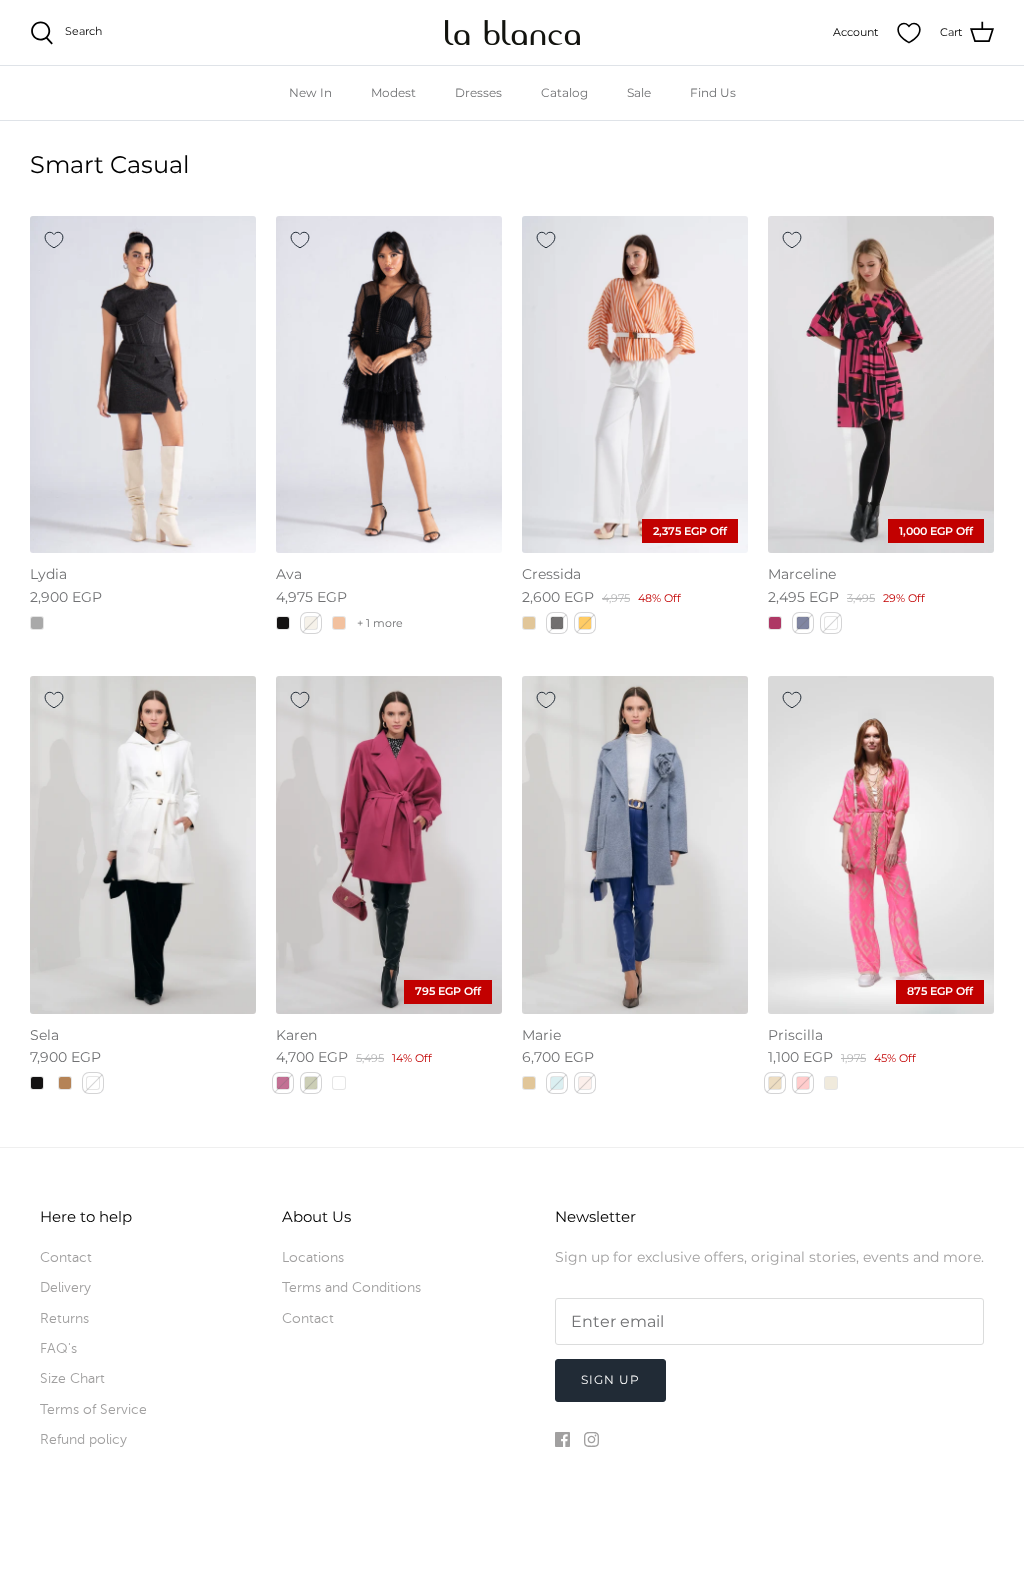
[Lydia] (143, 384)
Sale (639, 92)
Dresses (478, 92)
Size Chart (72, 1378)
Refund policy (83, 1439)
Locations (313, 1257)
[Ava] (389, 384)
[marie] (635, 844)
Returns (64, 1318)
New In (310, 92)
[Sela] (143, 844)
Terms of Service (93, 1409)
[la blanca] (512, 32)
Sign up (610, 1379)
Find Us (713, 92)
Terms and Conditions (351, 1287)
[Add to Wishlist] (54, 240)
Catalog (564, 92)
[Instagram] (591, 1439)
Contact (66, 1257)
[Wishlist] (909, 33)
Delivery (65, 1287)
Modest (393, 92)
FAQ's (58, 1348)
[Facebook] (562, 1439)
